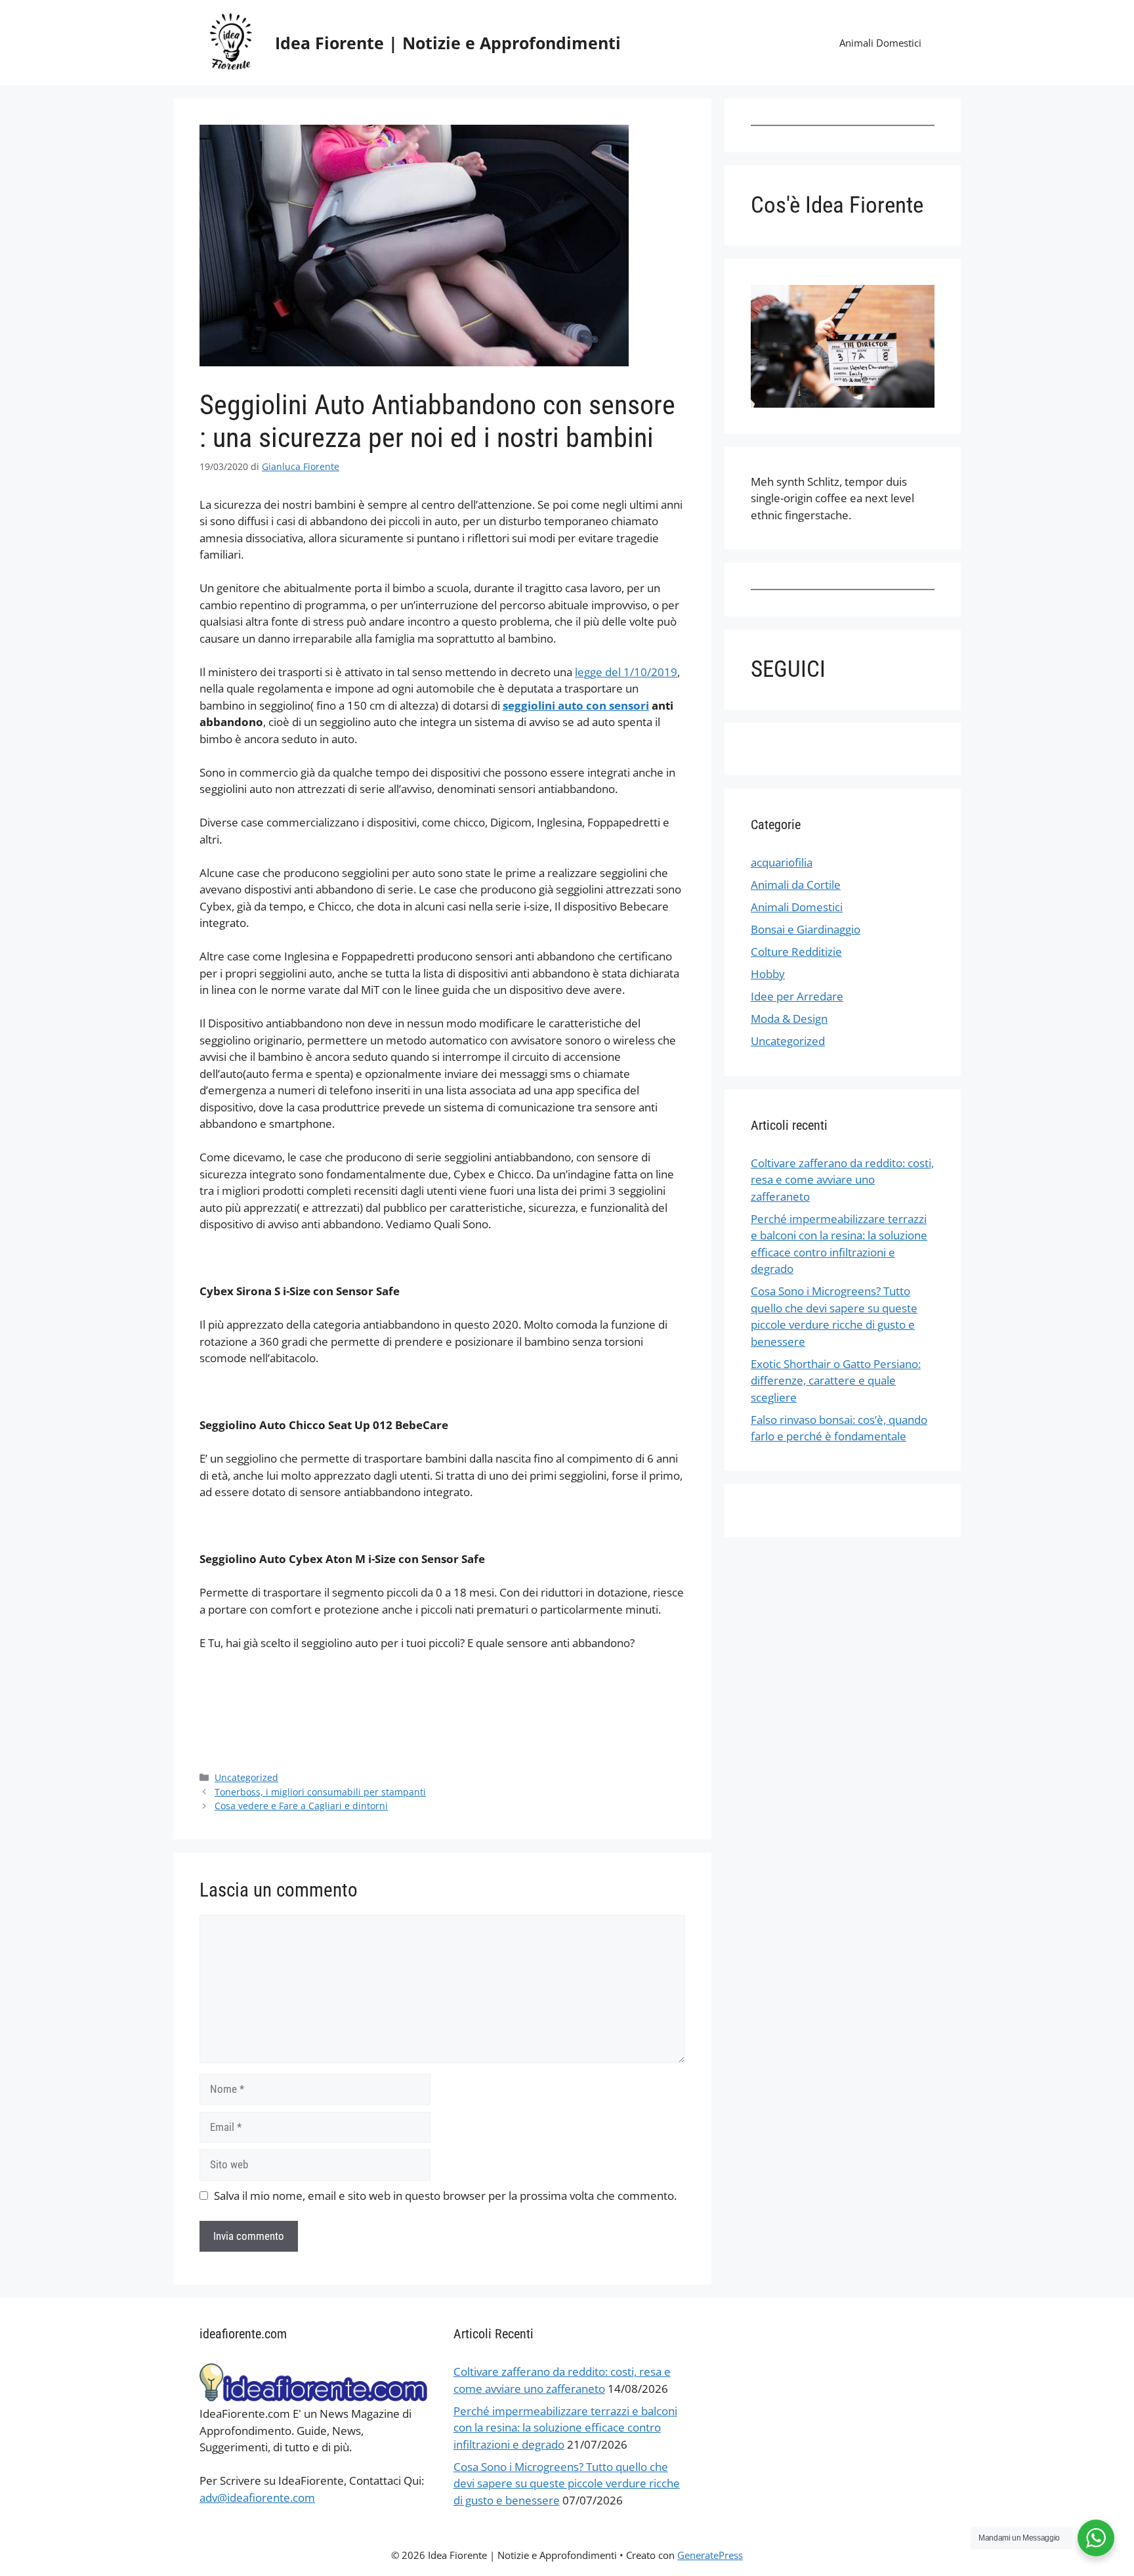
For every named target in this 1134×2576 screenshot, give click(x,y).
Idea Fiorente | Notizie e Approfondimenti (448, 43)
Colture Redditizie (796, 952)
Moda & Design (789, 1019)
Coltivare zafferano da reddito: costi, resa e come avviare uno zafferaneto (842, 1180)
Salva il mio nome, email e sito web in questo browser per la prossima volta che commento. (445, 2196)
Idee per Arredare (797, 996)
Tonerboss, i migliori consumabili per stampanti (320, 1792)
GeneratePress (710, 2555)
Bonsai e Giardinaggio (806, 929)
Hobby (768, 974)
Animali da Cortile (796, 885)
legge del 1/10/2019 (626, 672)
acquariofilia (782, 862)
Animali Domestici (880, 43)
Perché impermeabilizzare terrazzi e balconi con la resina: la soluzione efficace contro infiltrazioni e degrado (565, 2428)
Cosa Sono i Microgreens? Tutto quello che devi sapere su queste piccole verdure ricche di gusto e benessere (567, 2483)
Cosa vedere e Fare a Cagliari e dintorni (301, 1806)
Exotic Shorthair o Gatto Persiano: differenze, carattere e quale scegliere (836, 1381)
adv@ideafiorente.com (257, 2498)
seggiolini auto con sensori (576, 705)
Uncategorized (246, 1777)
